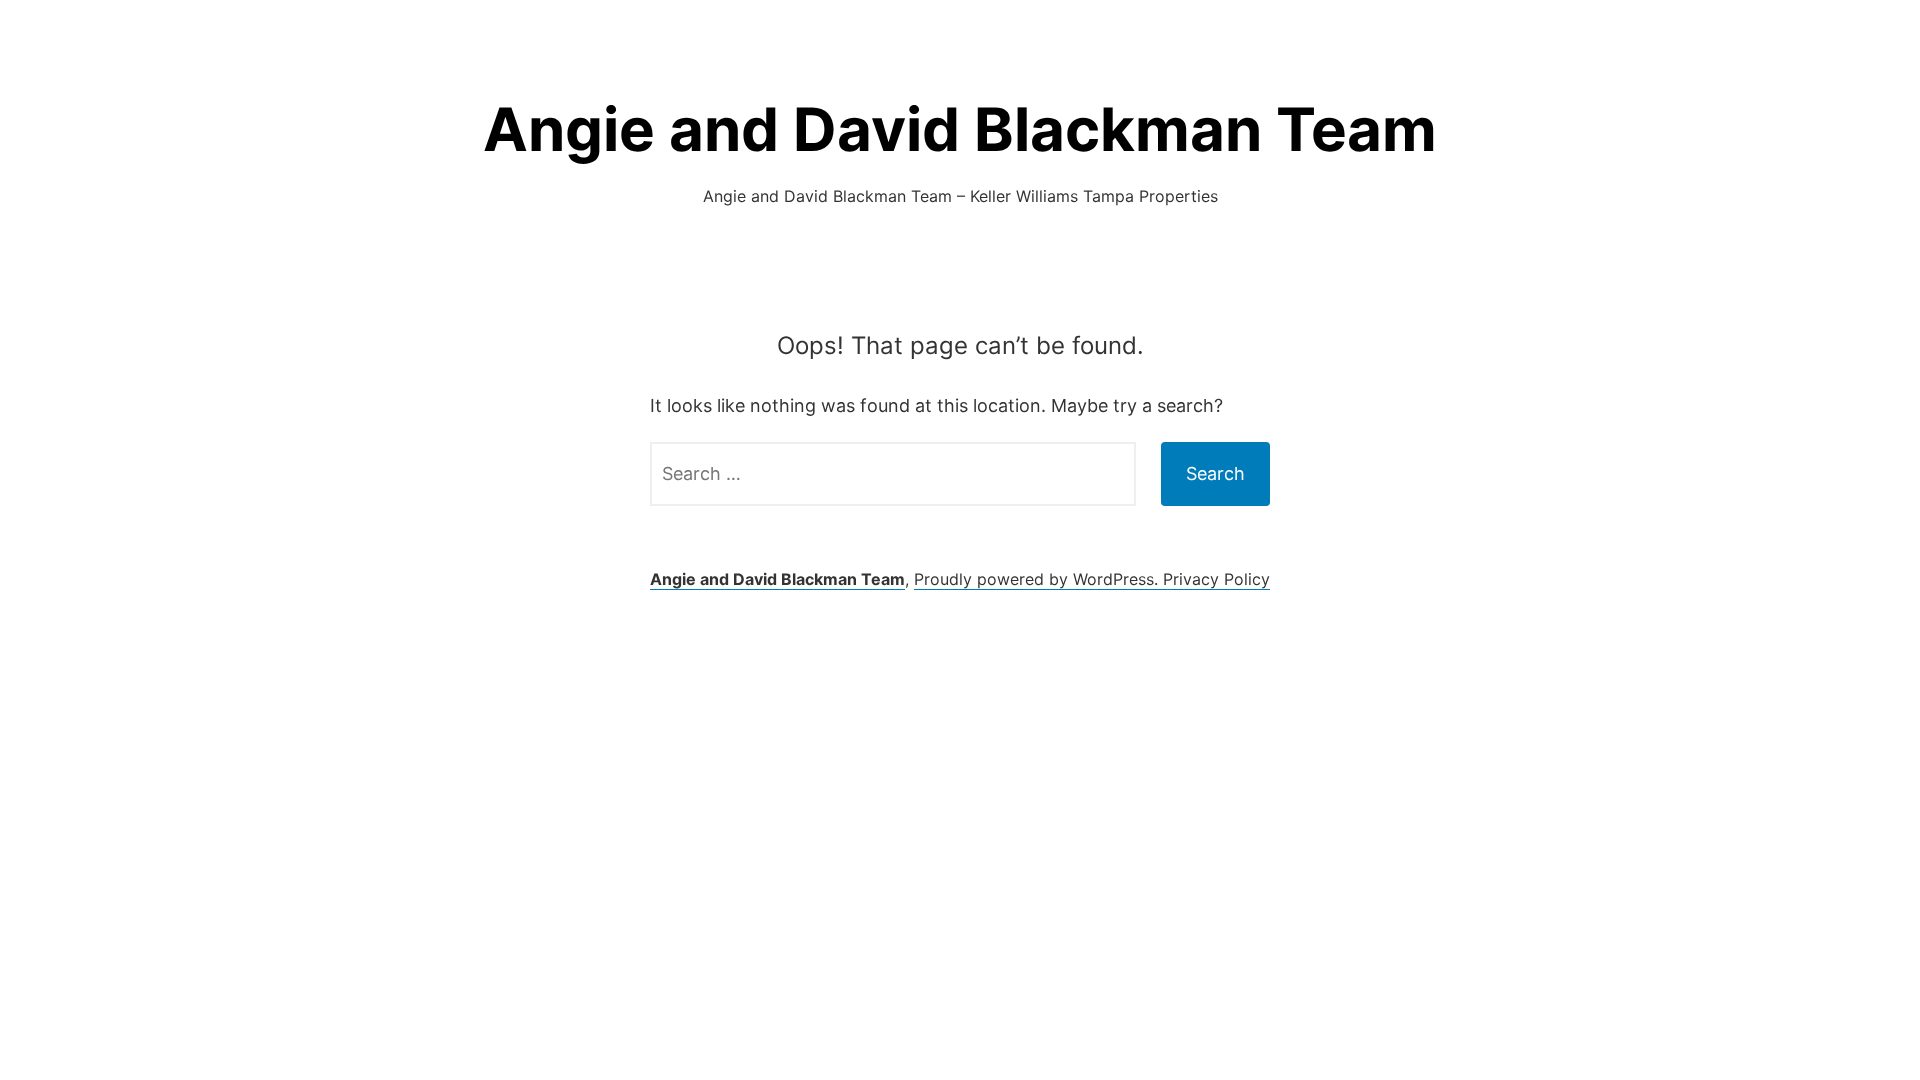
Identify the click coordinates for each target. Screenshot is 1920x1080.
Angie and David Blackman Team (960, 129)
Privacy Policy (1216, 579)
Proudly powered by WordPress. (1038, 579)
